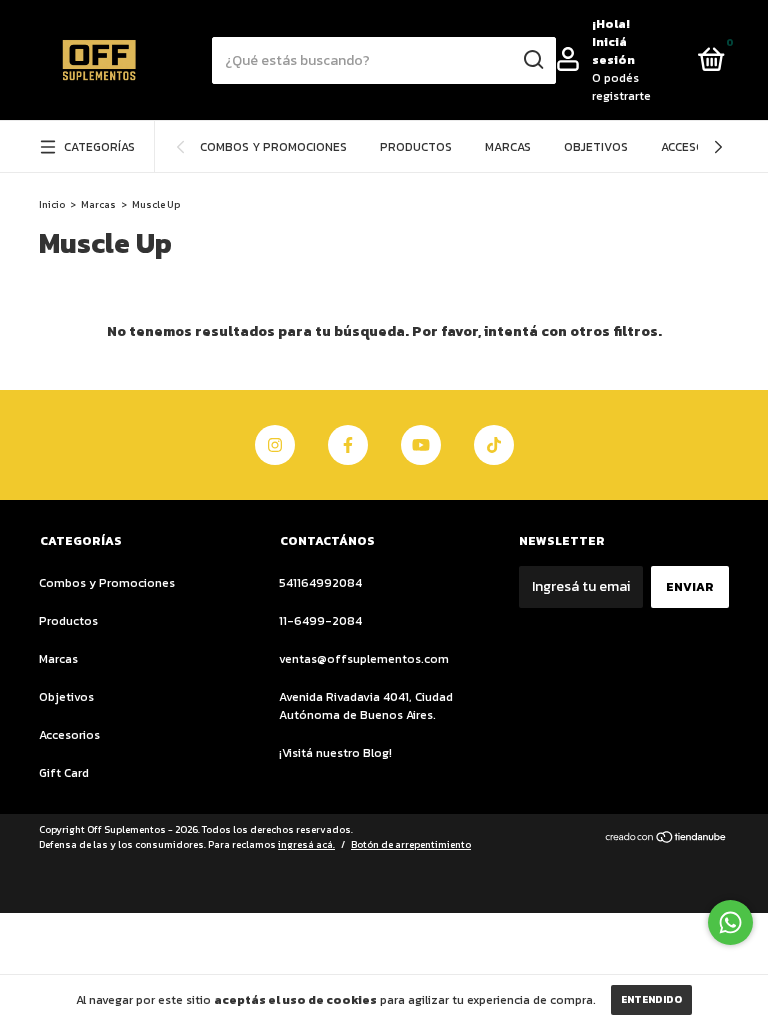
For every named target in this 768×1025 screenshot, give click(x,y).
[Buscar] (532, 60)
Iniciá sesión (613, 51)
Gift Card (64, 773)
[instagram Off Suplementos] (275, 445)
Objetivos (596, 147)
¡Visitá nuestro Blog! (335, 753)
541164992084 (320, 583)
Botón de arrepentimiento (411, 844)
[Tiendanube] (666, 839)
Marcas (508, 147)
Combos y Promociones (273, 147)
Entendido (651, 999)
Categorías (99, 147)
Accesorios (696, 147)
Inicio (52, 204)
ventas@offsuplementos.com (364, 659)
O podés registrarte (621, 87)
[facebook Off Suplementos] (348, 445)
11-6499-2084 (320, 621)
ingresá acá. (306, 844)
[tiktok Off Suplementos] (494, 445)
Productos (416, 147)
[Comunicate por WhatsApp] (730, 922)
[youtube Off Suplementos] (421, 445)
